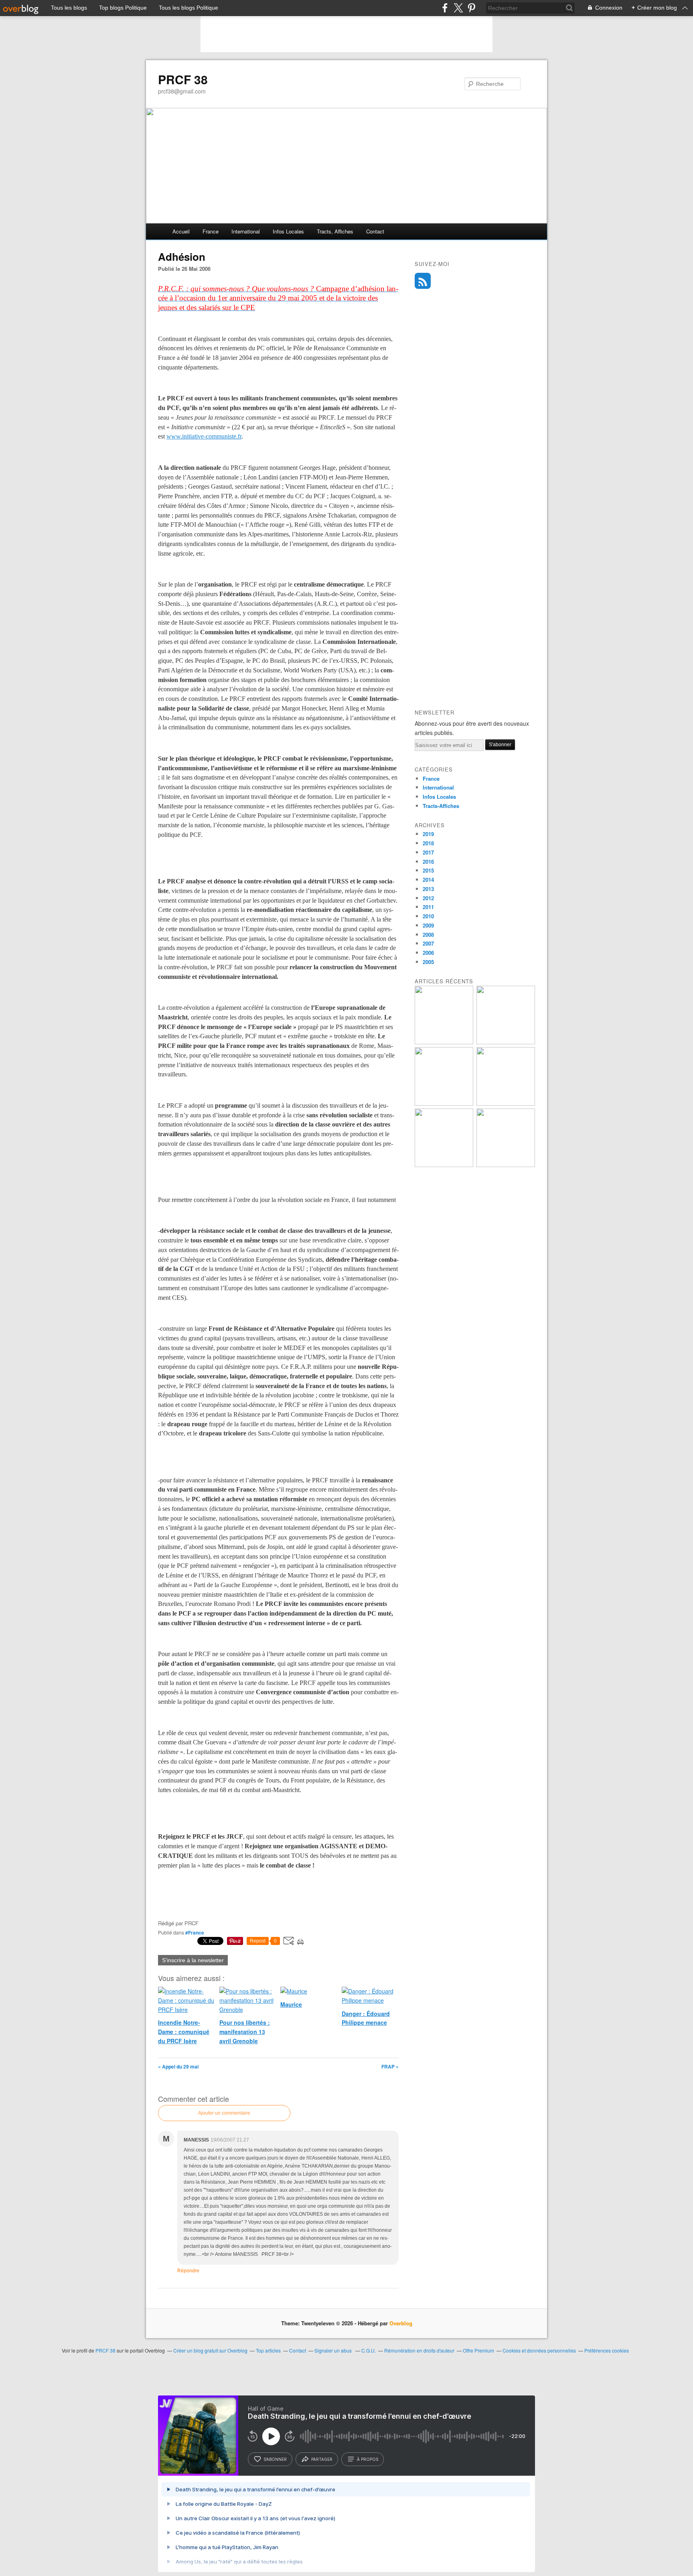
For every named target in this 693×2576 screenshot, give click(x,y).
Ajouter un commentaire (224, 2113)
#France (195, 1933)
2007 (428, 943)
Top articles (268, 2350)
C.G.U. (369, 2350)
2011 (428, 907)
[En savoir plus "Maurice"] (506, 1103)
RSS (423, 281)
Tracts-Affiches (441, 806)
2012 (428, 898)
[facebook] (445, 8)
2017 (428, 852)
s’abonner (275, 2459)
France (211, 231)
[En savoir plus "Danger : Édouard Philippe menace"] (506, 1165)
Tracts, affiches (335, 231)
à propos (368, 2459)
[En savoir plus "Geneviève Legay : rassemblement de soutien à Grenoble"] (444, 1165)
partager (322, 2459)
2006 (428, 953)
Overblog (401, 2323)
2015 (428, 870)
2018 (428, 843)
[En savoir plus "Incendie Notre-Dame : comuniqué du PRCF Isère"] (506, 1042)
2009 (428, 925)
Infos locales (288, 231)
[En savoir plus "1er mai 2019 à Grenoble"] (444, 1042)
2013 (428, 889)
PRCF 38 (183, 79)
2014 (428, 880)
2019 (428, 834)
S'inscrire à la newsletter (193, 1960)
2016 (428, 862)
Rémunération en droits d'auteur (419, 2350)
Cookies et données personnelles (539, 2350)
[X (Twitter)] (458, 8)
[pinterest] (471, 8)
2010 (428, 916)
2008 (428, 935)
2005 (428, 962)
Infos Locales (439, 797)
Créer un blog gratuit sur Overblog (210, 2350)
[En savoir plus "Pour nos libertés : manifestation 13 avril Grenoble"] (444, 1103)
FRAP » (390, 2066)
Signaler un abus (334, 2350)
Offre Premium (478, 2350)
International (246, 231)
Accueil (181, 231)
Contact (375, 231)
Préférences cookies (607, 2350)
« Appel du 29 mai (178, 2066)
